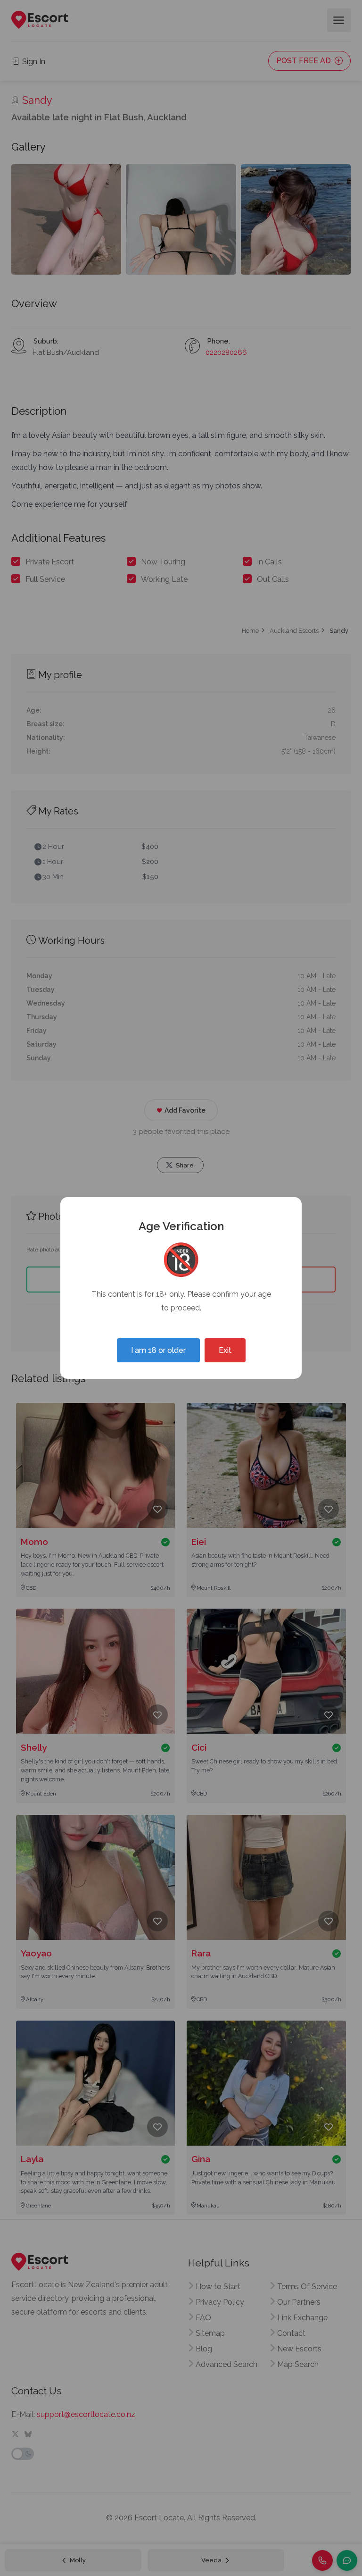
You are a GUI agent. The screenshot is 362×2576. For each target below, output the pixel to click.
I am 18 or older (158, 1350)
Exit (225, 1350)
